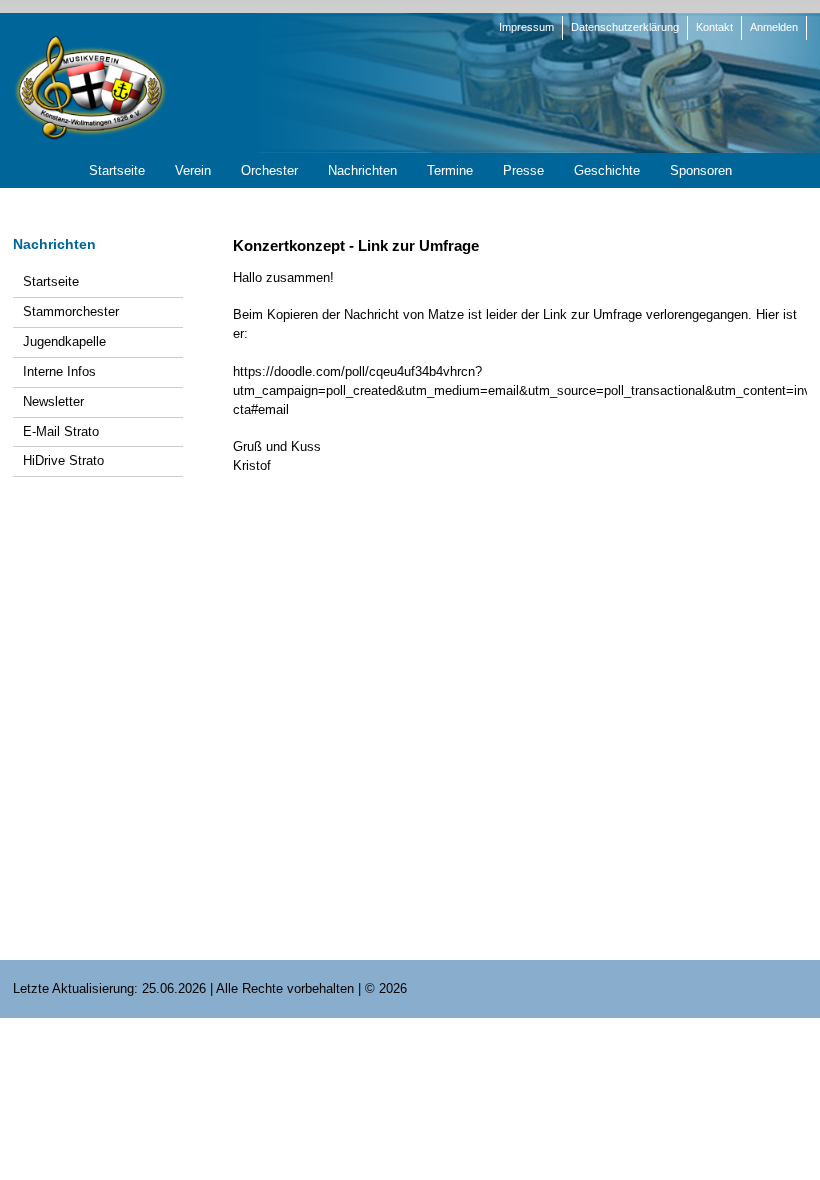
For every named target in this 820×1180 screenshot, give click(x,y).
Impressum (526, 27)
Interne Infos (59, 371)
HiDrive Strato (63, 460)
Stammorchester (71, 311)
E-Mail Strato (61, 431)
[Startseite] (90, 86)
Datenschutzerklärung (625, 27)
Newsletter (53, 401)
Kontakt (714, 27)
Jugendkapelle (64, 341)
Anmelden (774, 27)
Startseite (51, 281)
